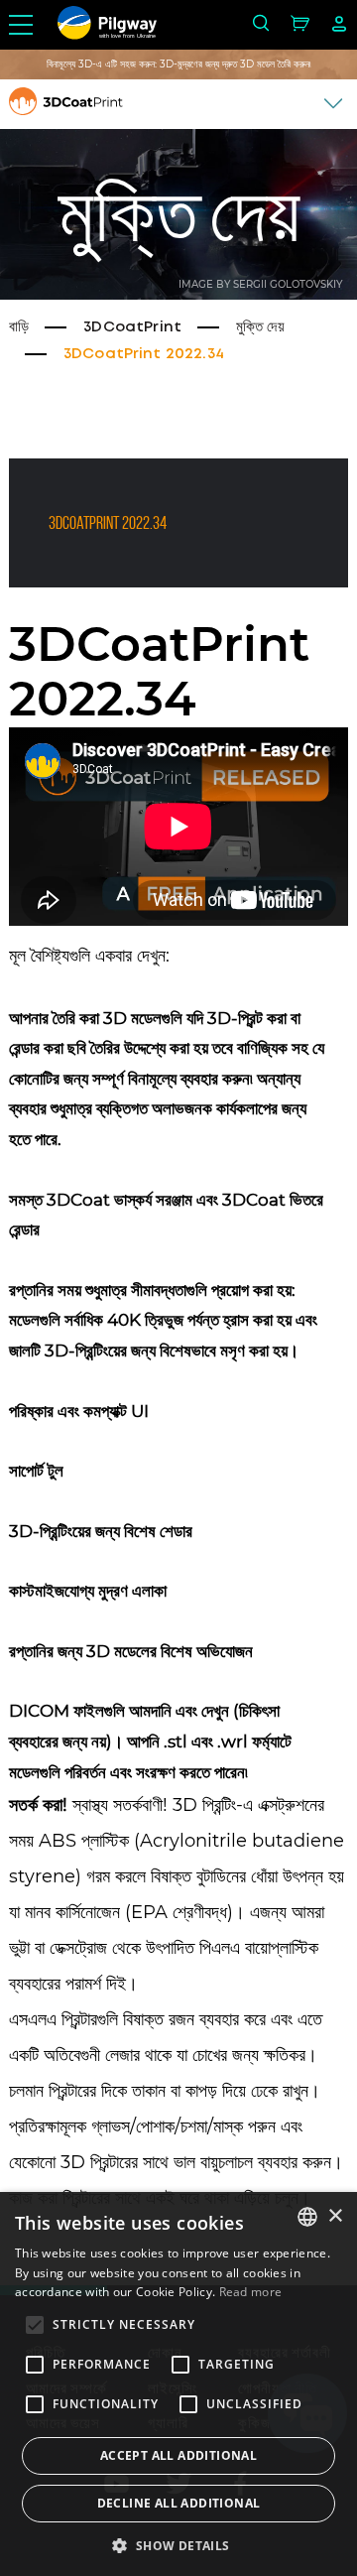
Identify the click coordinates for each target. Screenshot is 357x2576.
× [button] (335, 2216)
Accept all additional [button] (178, 2455)
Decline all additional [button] (179, 2503)
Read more (251, 2292)
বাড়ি (19, 327)
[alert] (178, 2384)
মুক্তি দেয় (260, 327)
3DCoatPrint (132, 327)
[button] (178, 2544)
